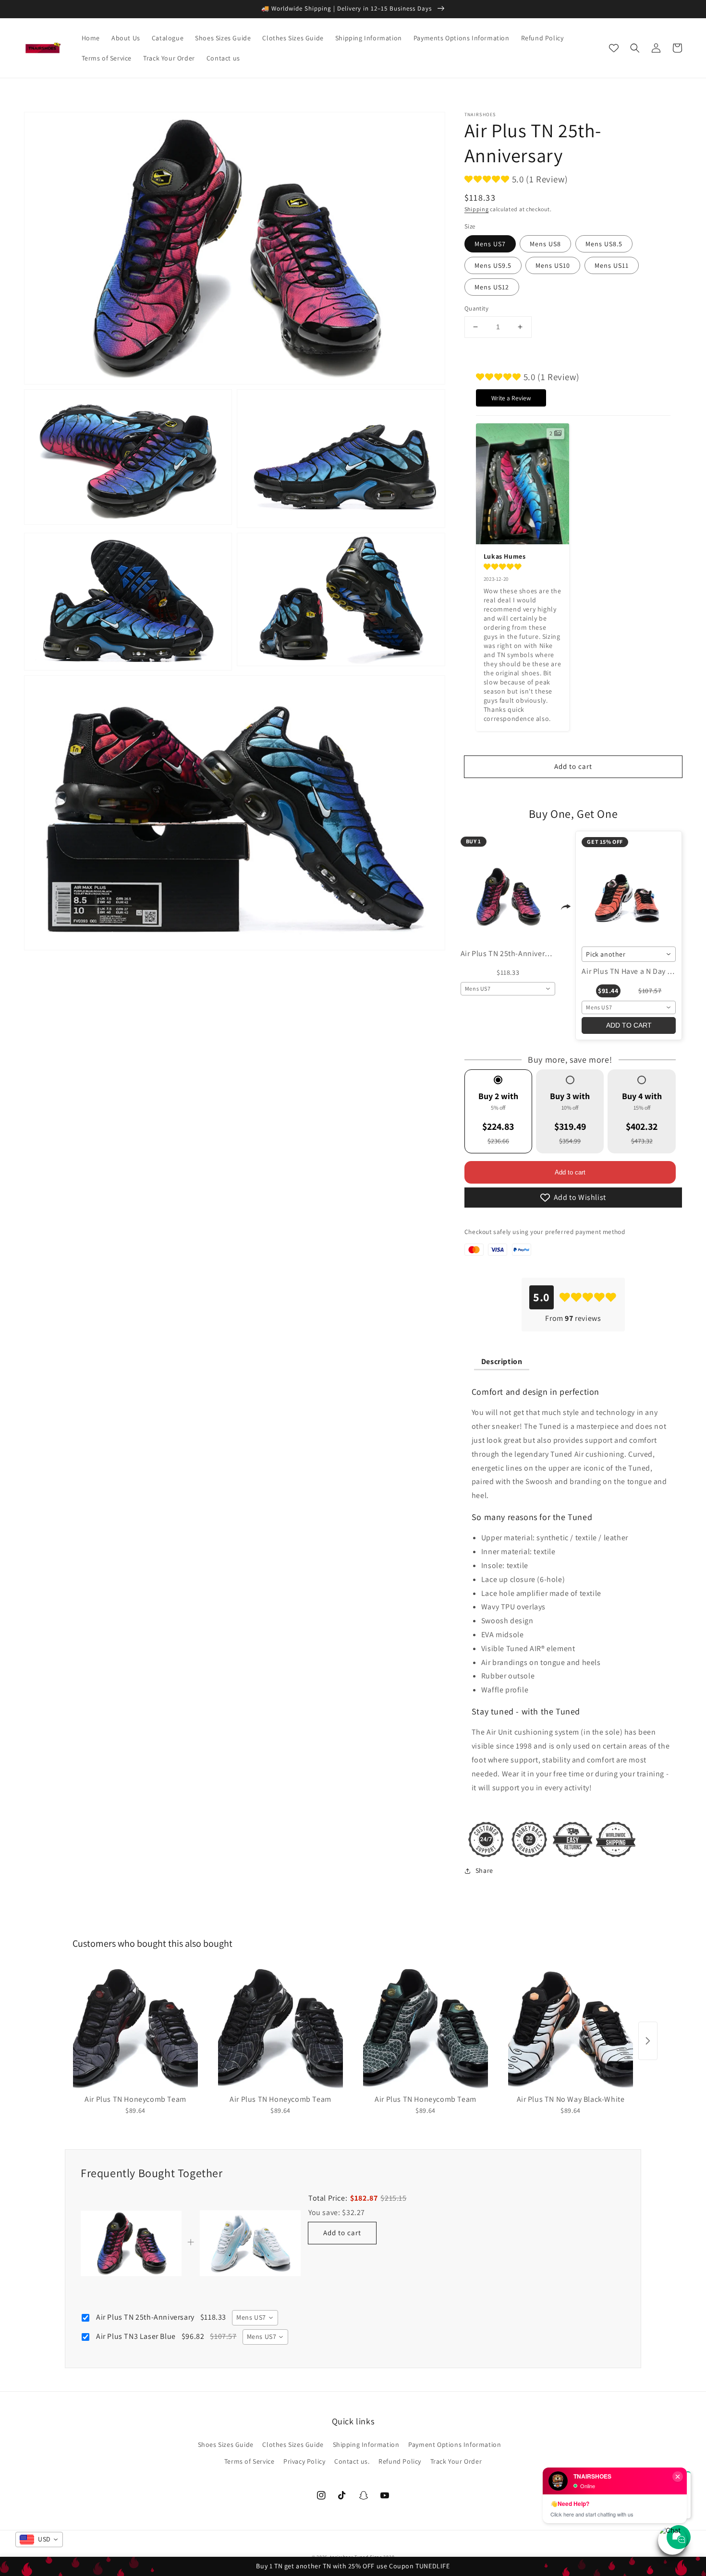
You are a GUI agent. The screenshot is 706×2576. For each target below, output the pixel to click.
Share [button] (484, 1870)
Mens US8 (545, 244)
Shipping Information (366, 2444)
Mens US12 (492, 287)
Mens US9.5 (493, 265)
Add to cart (570, 1172)
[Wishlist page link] (614, 48)
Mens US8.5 (604, 244)
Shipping (477, 209)
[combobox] (508, 989)
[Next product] (648, 2041)
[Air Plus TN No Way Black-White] (571, 2028)
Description (502, 1361)
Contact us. (352, 2461)
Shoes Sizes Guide (226, 2444)
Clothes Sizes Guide (293, 2444)
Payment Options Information (455, 2444)
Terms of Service (250, 2461)
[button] (635, 48)
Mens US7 (490, 244)
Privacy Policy (304, 2461)
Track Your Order (456, 2461)
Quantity (476, 308)
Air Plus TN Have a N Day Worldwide (643, 971)
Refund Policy (400, 2461)
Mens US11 (612, 265)
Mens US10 (553, 265)
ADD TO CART (629, 1025)
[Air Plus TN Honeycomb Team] (135, 2028)
